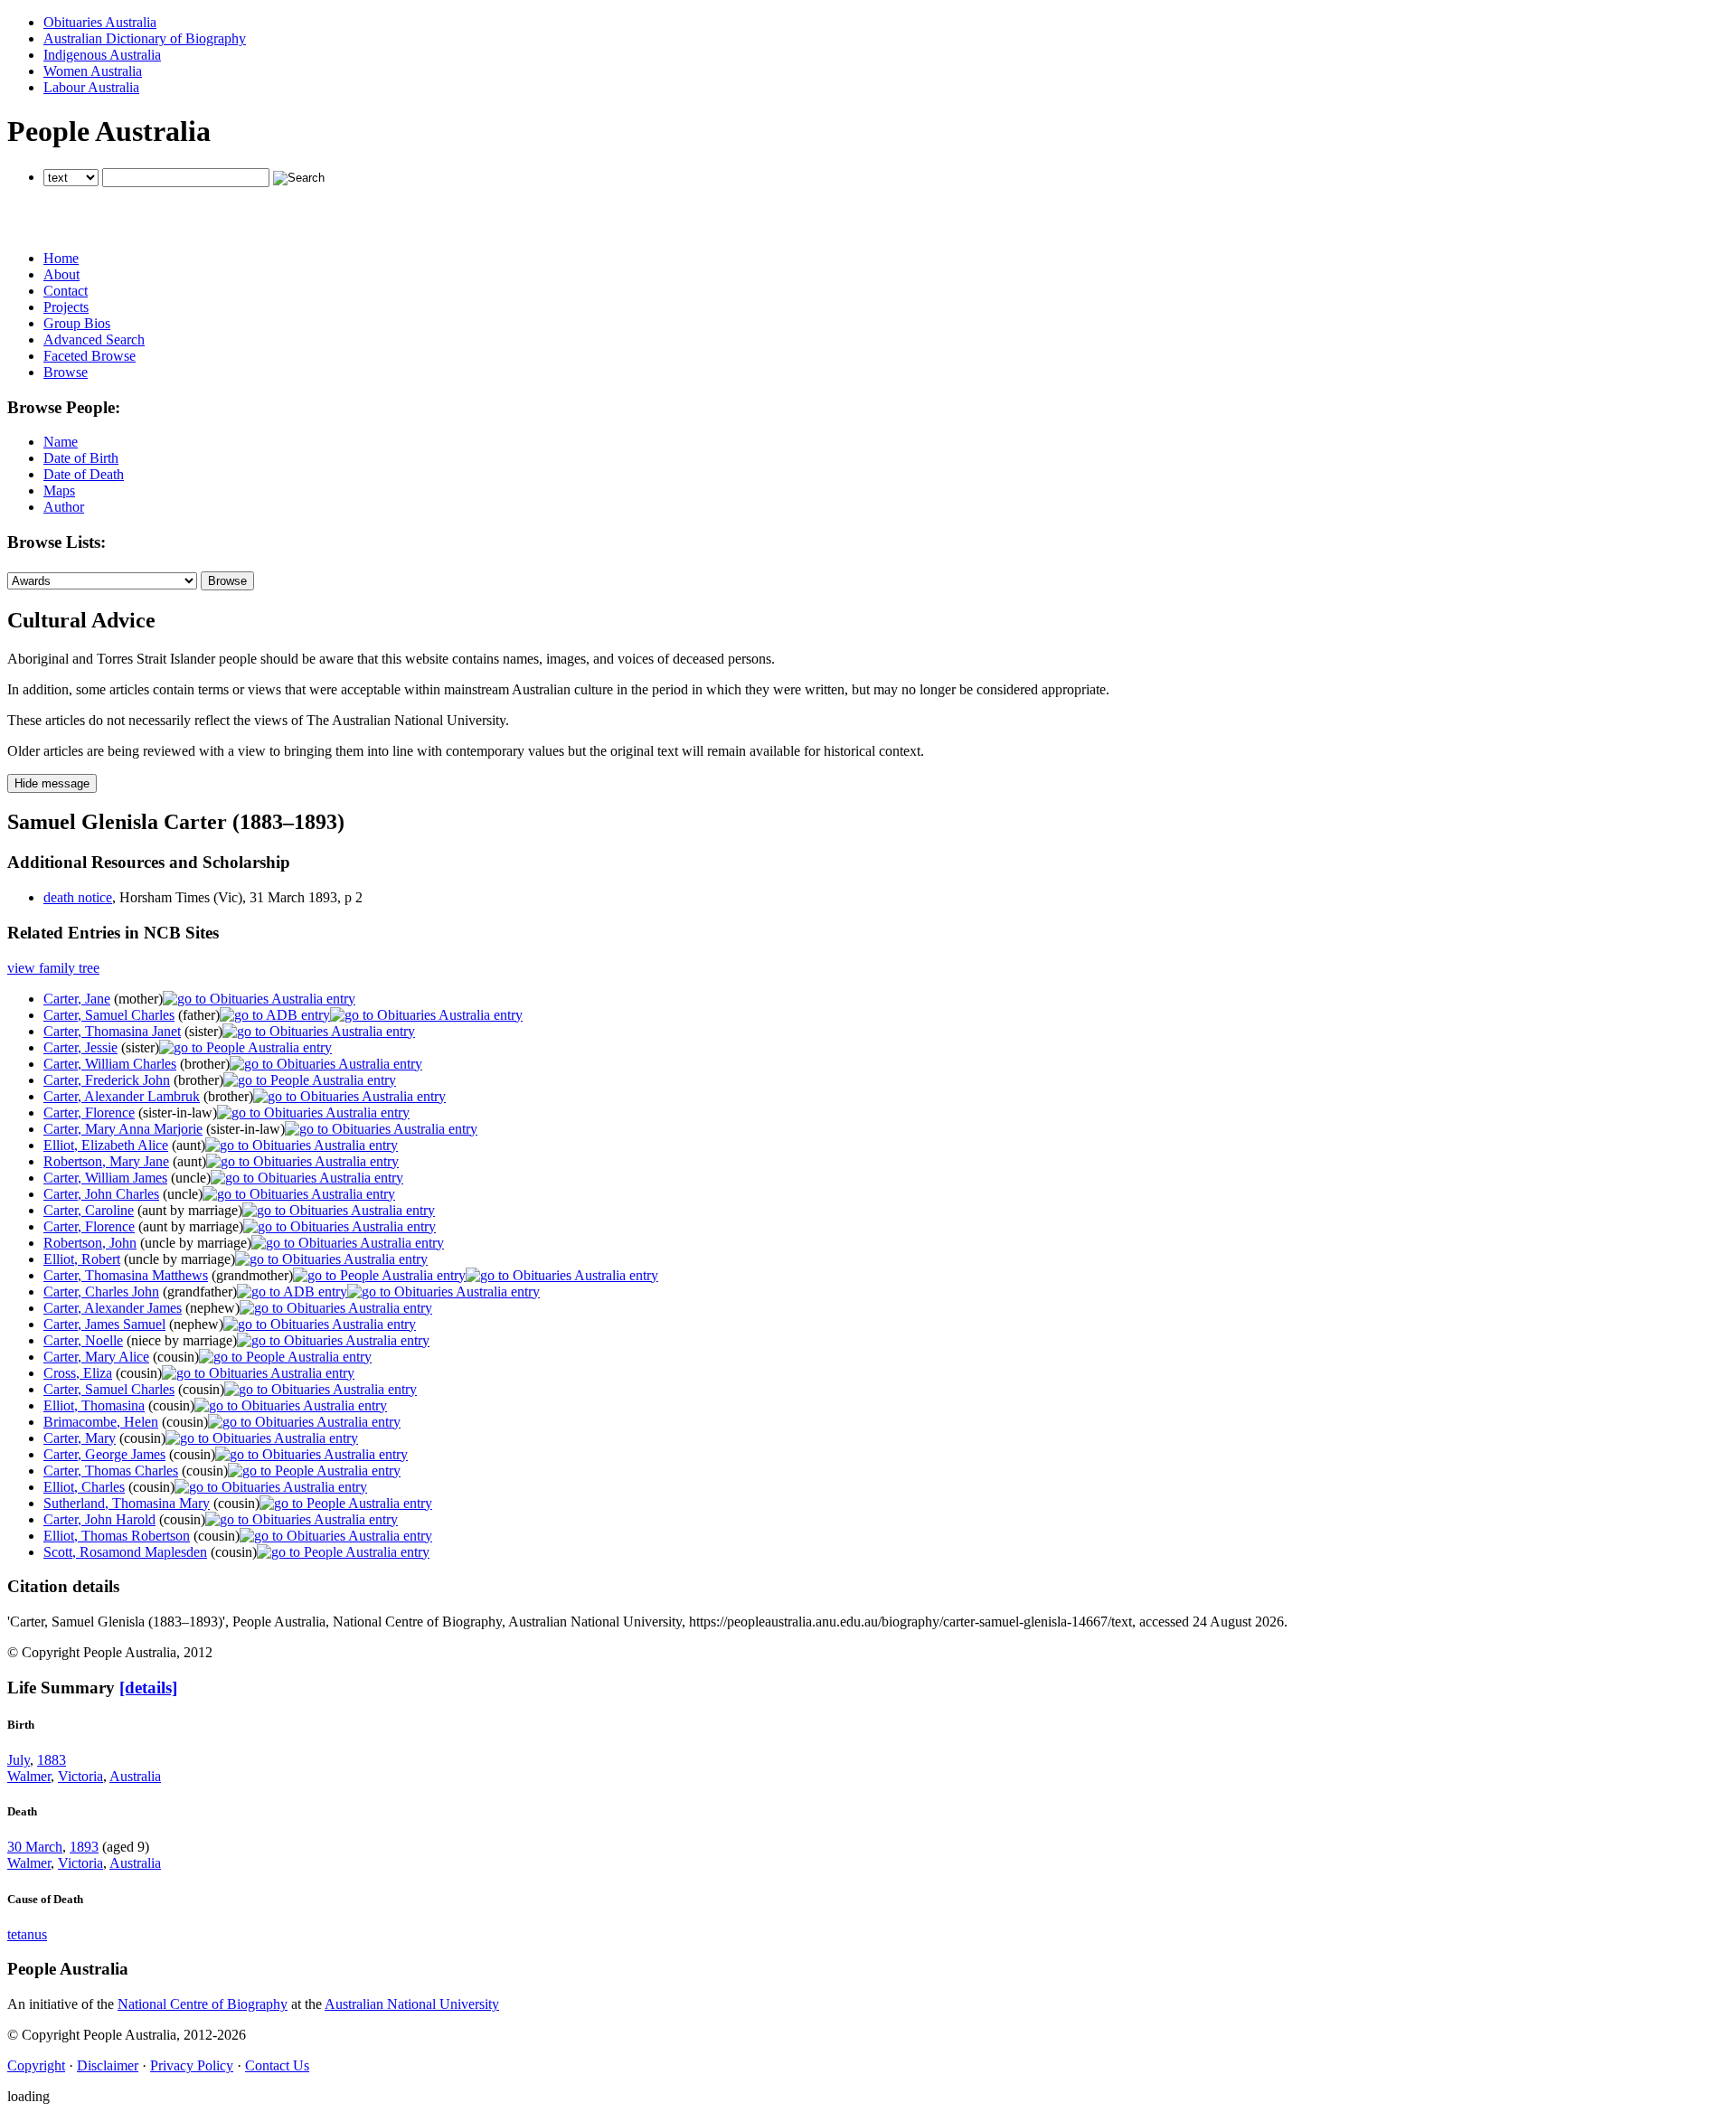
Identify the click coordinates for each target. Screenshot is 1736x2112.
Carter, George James (104, 1454)
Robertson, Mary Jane (106, 1161)
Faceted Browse (90, 356)
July (19, 1760)
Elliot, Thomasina (94, 1405)
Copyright (36, 2065)
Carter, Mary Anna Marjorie (123, 1129)
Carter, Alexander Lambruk (122, 1096)
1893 (84, 1847)
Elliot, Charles (84, 1487)
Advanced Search (94, 339)
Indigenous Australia (102, 55)
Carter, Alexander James (113, 1308)
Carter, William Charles (110, 1064)
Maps (59, 490)
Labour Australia (91, 87)
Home (61, 258)
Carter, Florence (89, 1113)
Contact (66, 291)
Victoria (80, 1776)
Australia (135, 1776)
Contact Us (277, 2065)
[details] (148, 1688)
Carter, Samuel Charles (109, 1015)
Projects (66, 307)
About (61, 274)
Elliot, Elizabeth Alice (106, 1145)
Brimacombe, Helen (101, 1422)
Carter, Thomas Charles (111, 1471)
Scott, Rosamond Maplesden (125, 1552)
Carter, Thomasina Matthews (126, 1275)
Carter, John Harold (99, 1519)
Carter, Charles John (101, 1292)
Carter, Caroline (89, 1210)
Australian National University (412, 2004)
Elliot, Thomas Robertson (117, 1536)
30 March (35, 1847)
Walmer (29, 1776)
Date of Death (84, 474)
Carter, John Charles (101, 1194)
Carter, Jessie (80, 1047)
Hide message (52, 783)
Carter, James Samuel (104, 1324)
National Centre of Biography (203, 2004)
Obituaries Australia (100, 22)
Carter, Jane (77, 999)
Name (61, 442)
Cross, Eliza (78, 1373)
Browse (66, 372)
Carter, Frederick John (107, 1080)
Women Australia (93, 71)
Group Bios (77, 323)
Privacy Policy (192, 2065)
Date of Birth (81, 458)
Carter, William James (105, 1178)
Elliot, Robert (82, 1259)
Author (64, 507)
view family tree (53, 968)
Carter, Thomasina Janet (112, 1031)
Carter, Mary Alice (96, 1357)
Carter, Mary (80, 1438)
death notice (78, 897)
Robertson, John (90, 1243)
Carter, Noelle (83, 1340)
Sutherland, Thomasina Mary (127, 1503)
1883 (52, 1760)
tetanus (27, 1934)
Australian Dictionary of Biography (145, 38)
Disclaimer (108, 2065)
